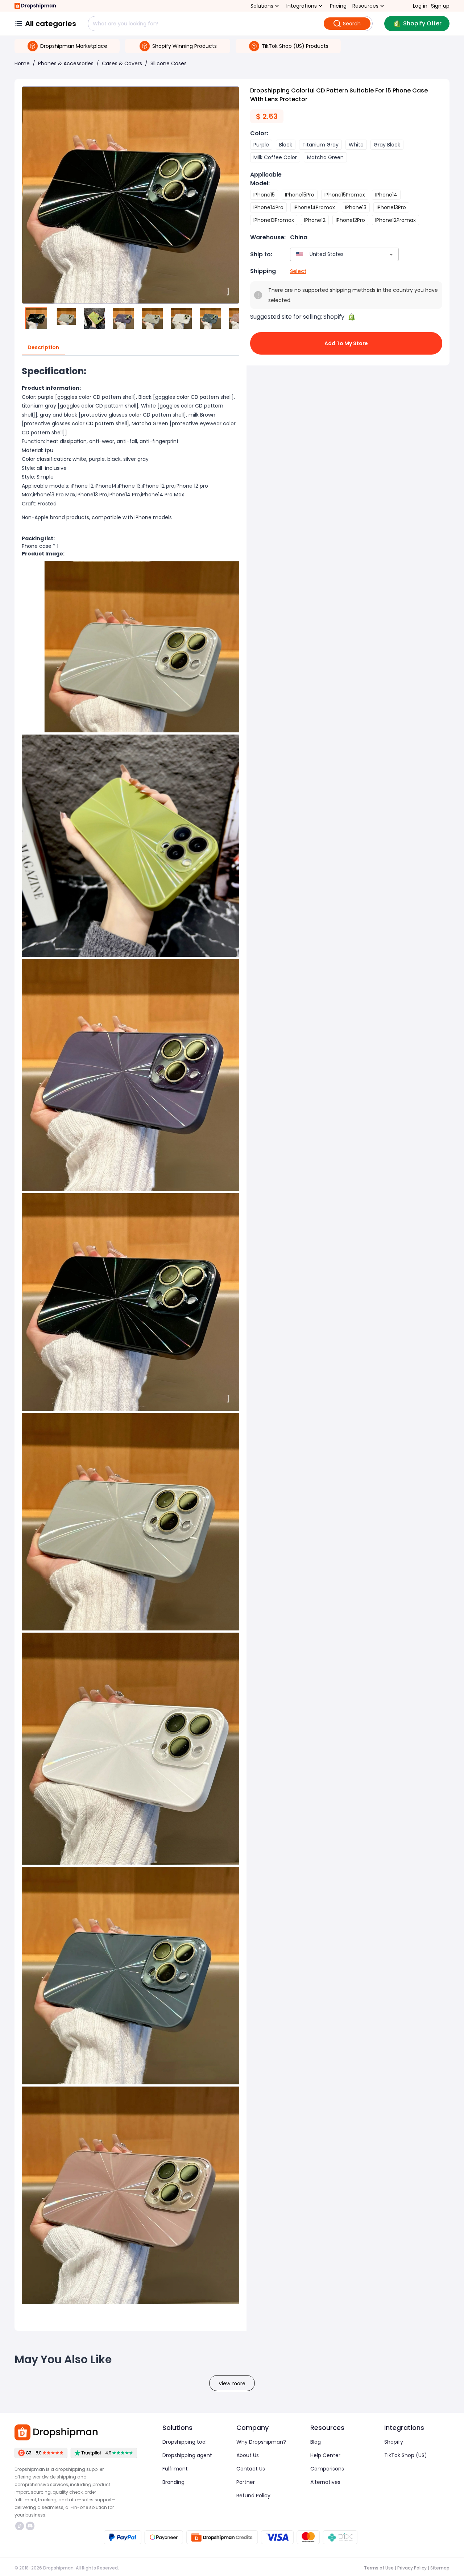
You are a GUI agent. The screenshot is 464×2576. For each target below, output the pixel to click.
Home (22, 63)
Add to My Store (346, 343)
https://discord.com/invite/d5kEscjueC (31, 2526)
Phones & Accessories (66, 63)
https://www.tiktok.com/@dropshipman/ (20, 2526)
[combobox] (334, 254)
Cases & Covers (122, 63)
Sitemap (440, 2568)
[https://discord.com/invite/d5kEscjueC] (30, 2526)
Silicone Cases (169, 63)
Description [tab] (43, 347)
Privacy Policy (412, 2568)
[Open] (391, 255)
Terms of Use (379, 2568)
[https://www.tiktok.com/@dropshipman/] (20, 2526)
